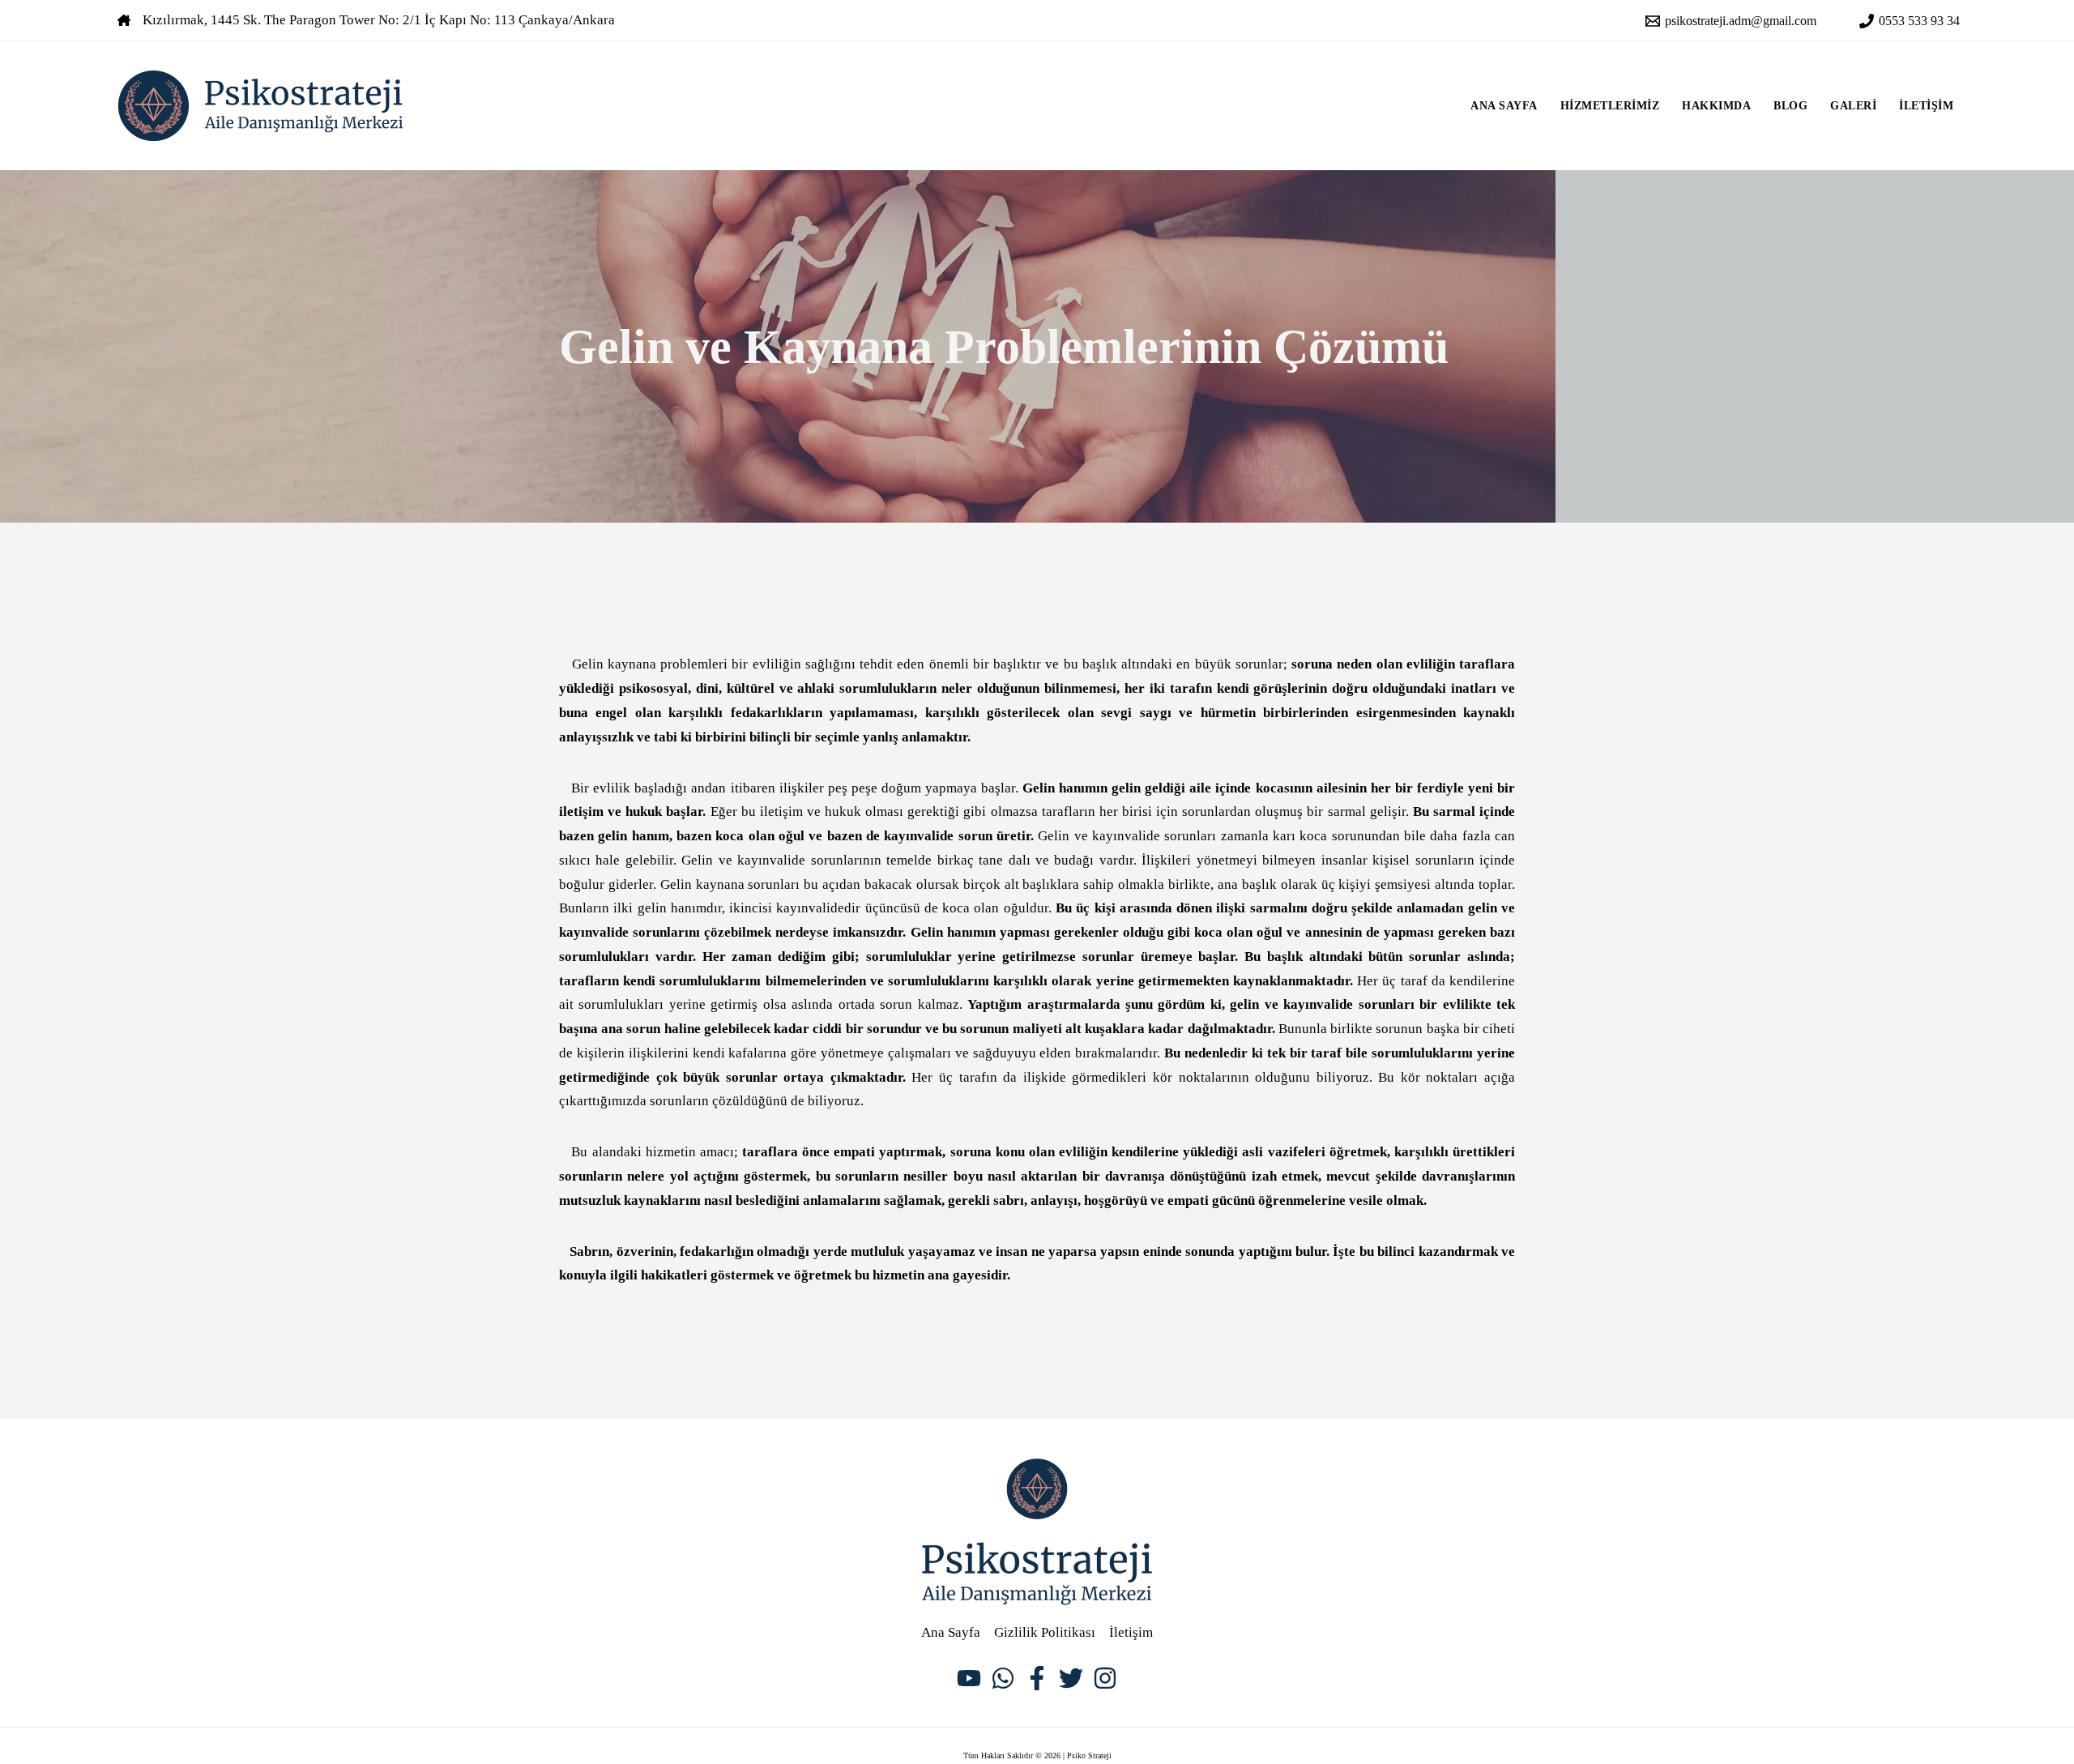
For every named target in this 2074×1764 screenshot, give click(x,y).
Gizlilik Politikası (1045, 1632)
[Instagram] (1105, 1678)
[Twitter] (1071, 1678)
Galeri (1853, 106)
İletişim (1926, 106)
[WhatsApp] (1003, 1678)
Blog (1790, 106)
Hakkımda (1716, 106)
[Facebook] (1037, 1678)
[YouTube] (969, 1678)
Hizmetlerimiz (1610, 106)
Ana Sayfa (1504, 106)
